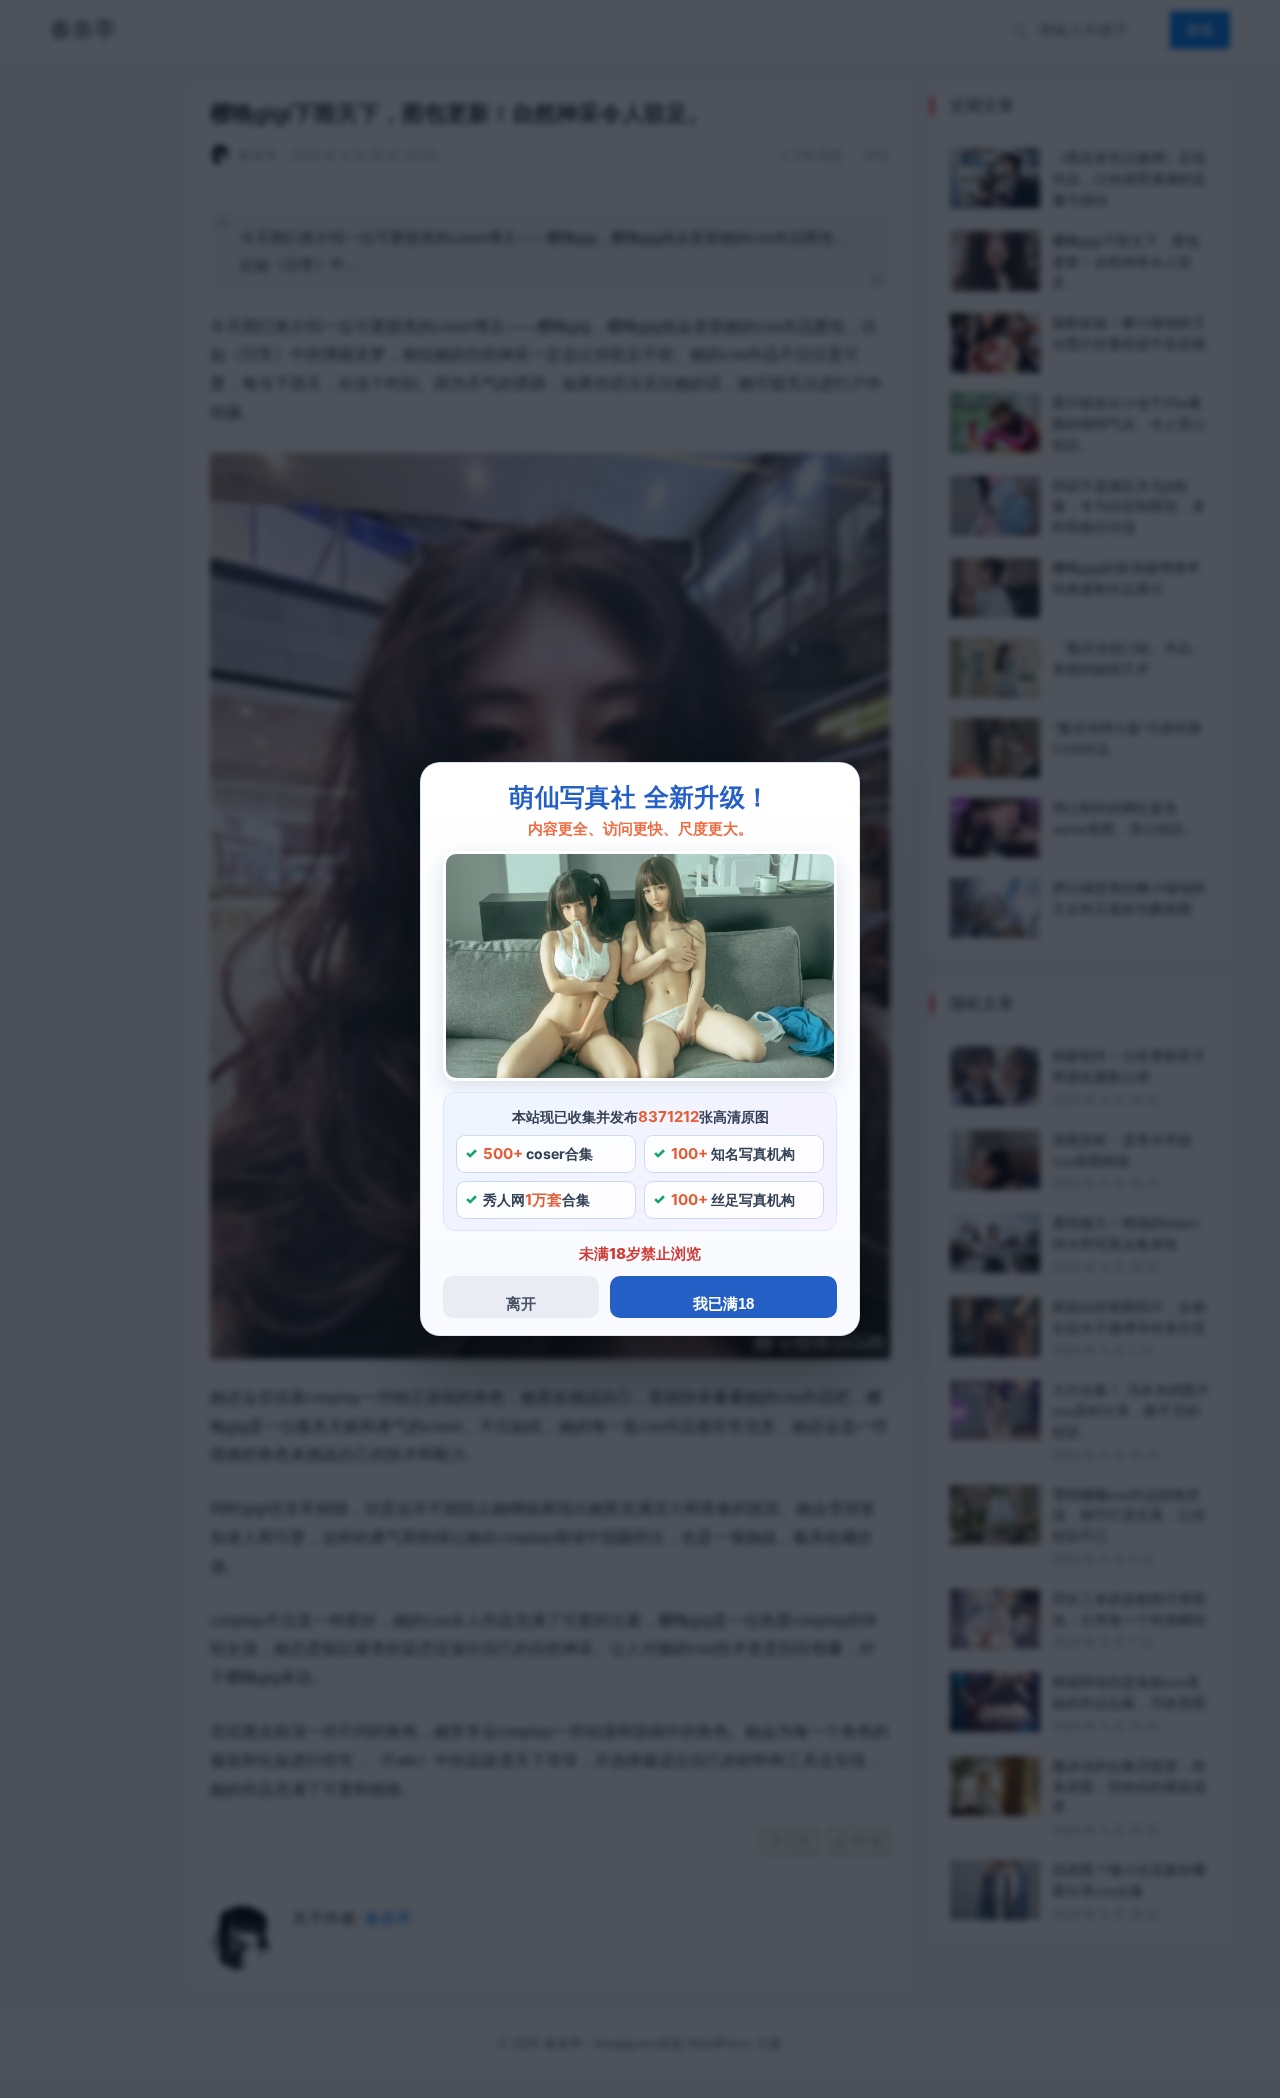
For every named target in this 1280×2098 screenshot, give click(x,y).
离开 (521, 1303)
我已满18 (723, 1303)
